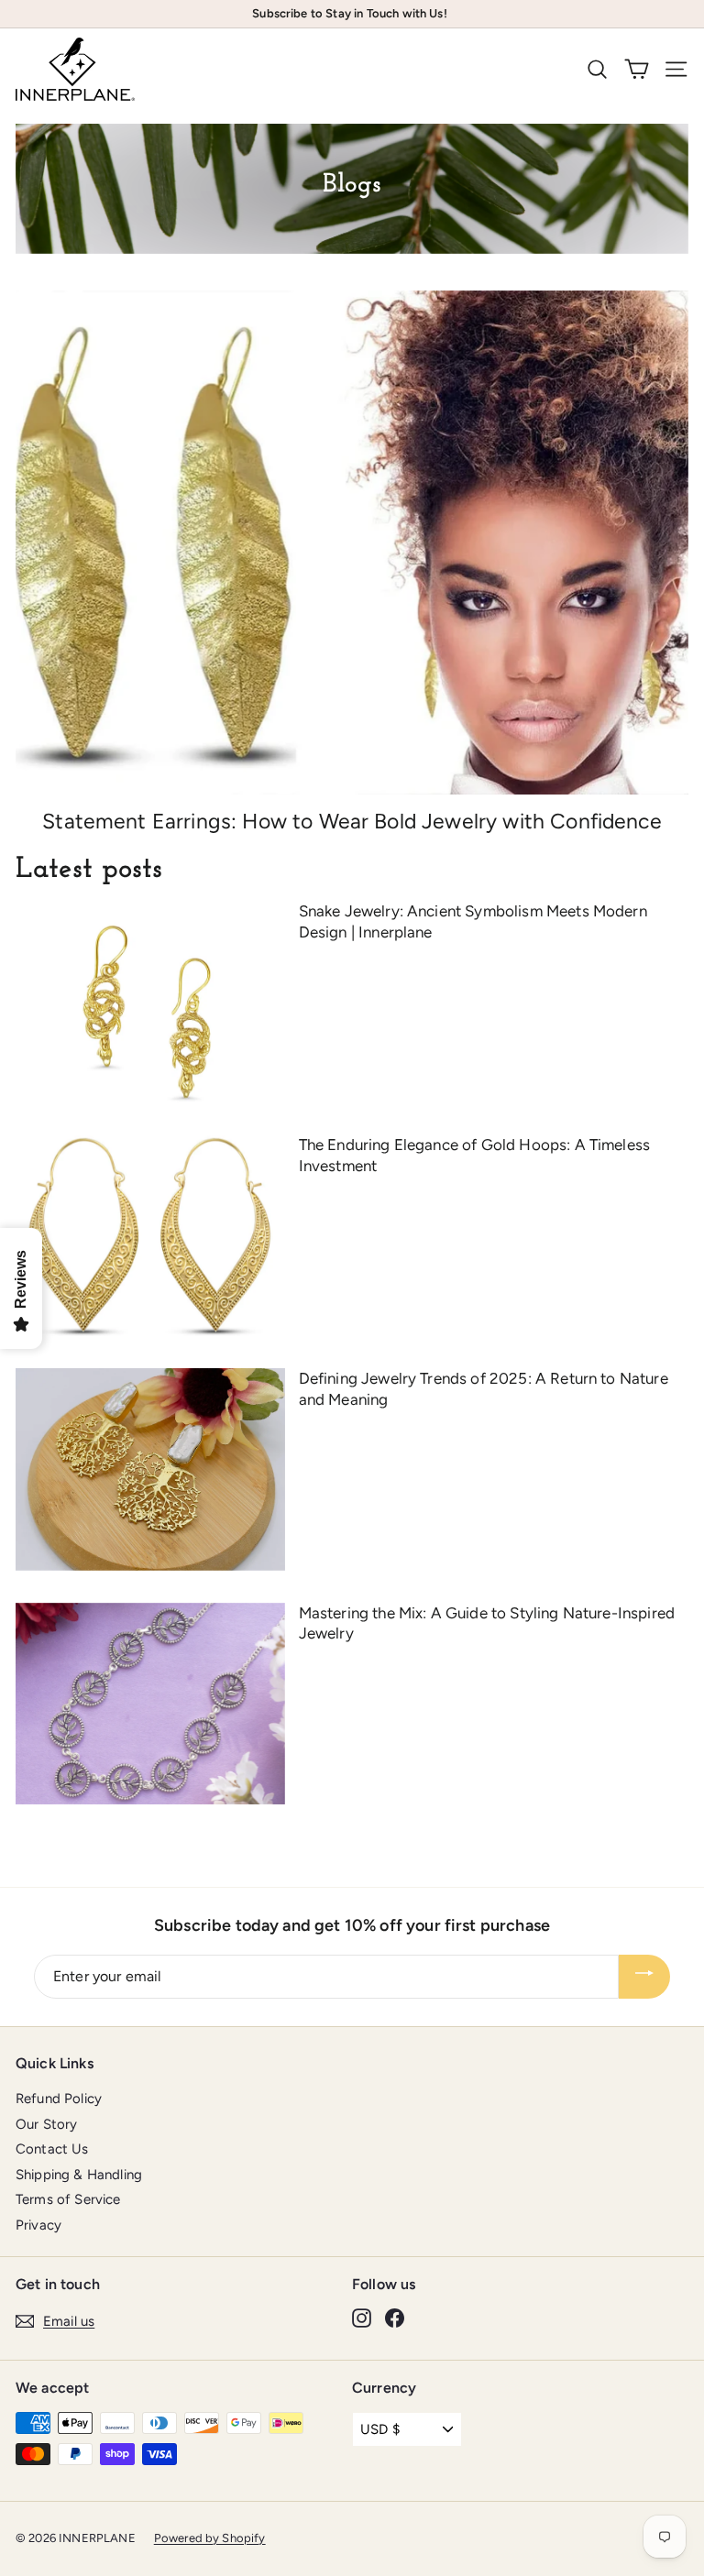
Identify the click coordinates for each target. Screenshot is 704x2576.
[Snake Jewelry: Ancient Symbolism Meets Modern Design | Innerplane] (150, 1002)
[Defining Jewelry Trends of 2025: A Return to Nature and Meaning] (150, 1469)
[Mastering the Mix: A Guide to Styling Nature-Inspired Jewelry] (150, 1704)
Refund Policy (59, 2099)
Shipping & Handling (79, 2175)
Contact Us (52, 2149)
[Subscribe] (644, 1977)
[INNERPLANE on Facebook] (395, 2318)
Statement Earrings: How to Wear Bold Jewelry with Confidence (352, 821)
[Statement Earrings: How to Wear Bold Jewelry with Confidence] (352, 543)
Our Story (46, 2124)
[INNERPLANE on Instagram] (362, 2318)
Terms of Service (68, 2199)
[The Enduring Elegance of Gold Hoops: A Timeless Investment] (150, 1235)
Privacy (38, 2225)
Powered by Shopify (210, 2538)
